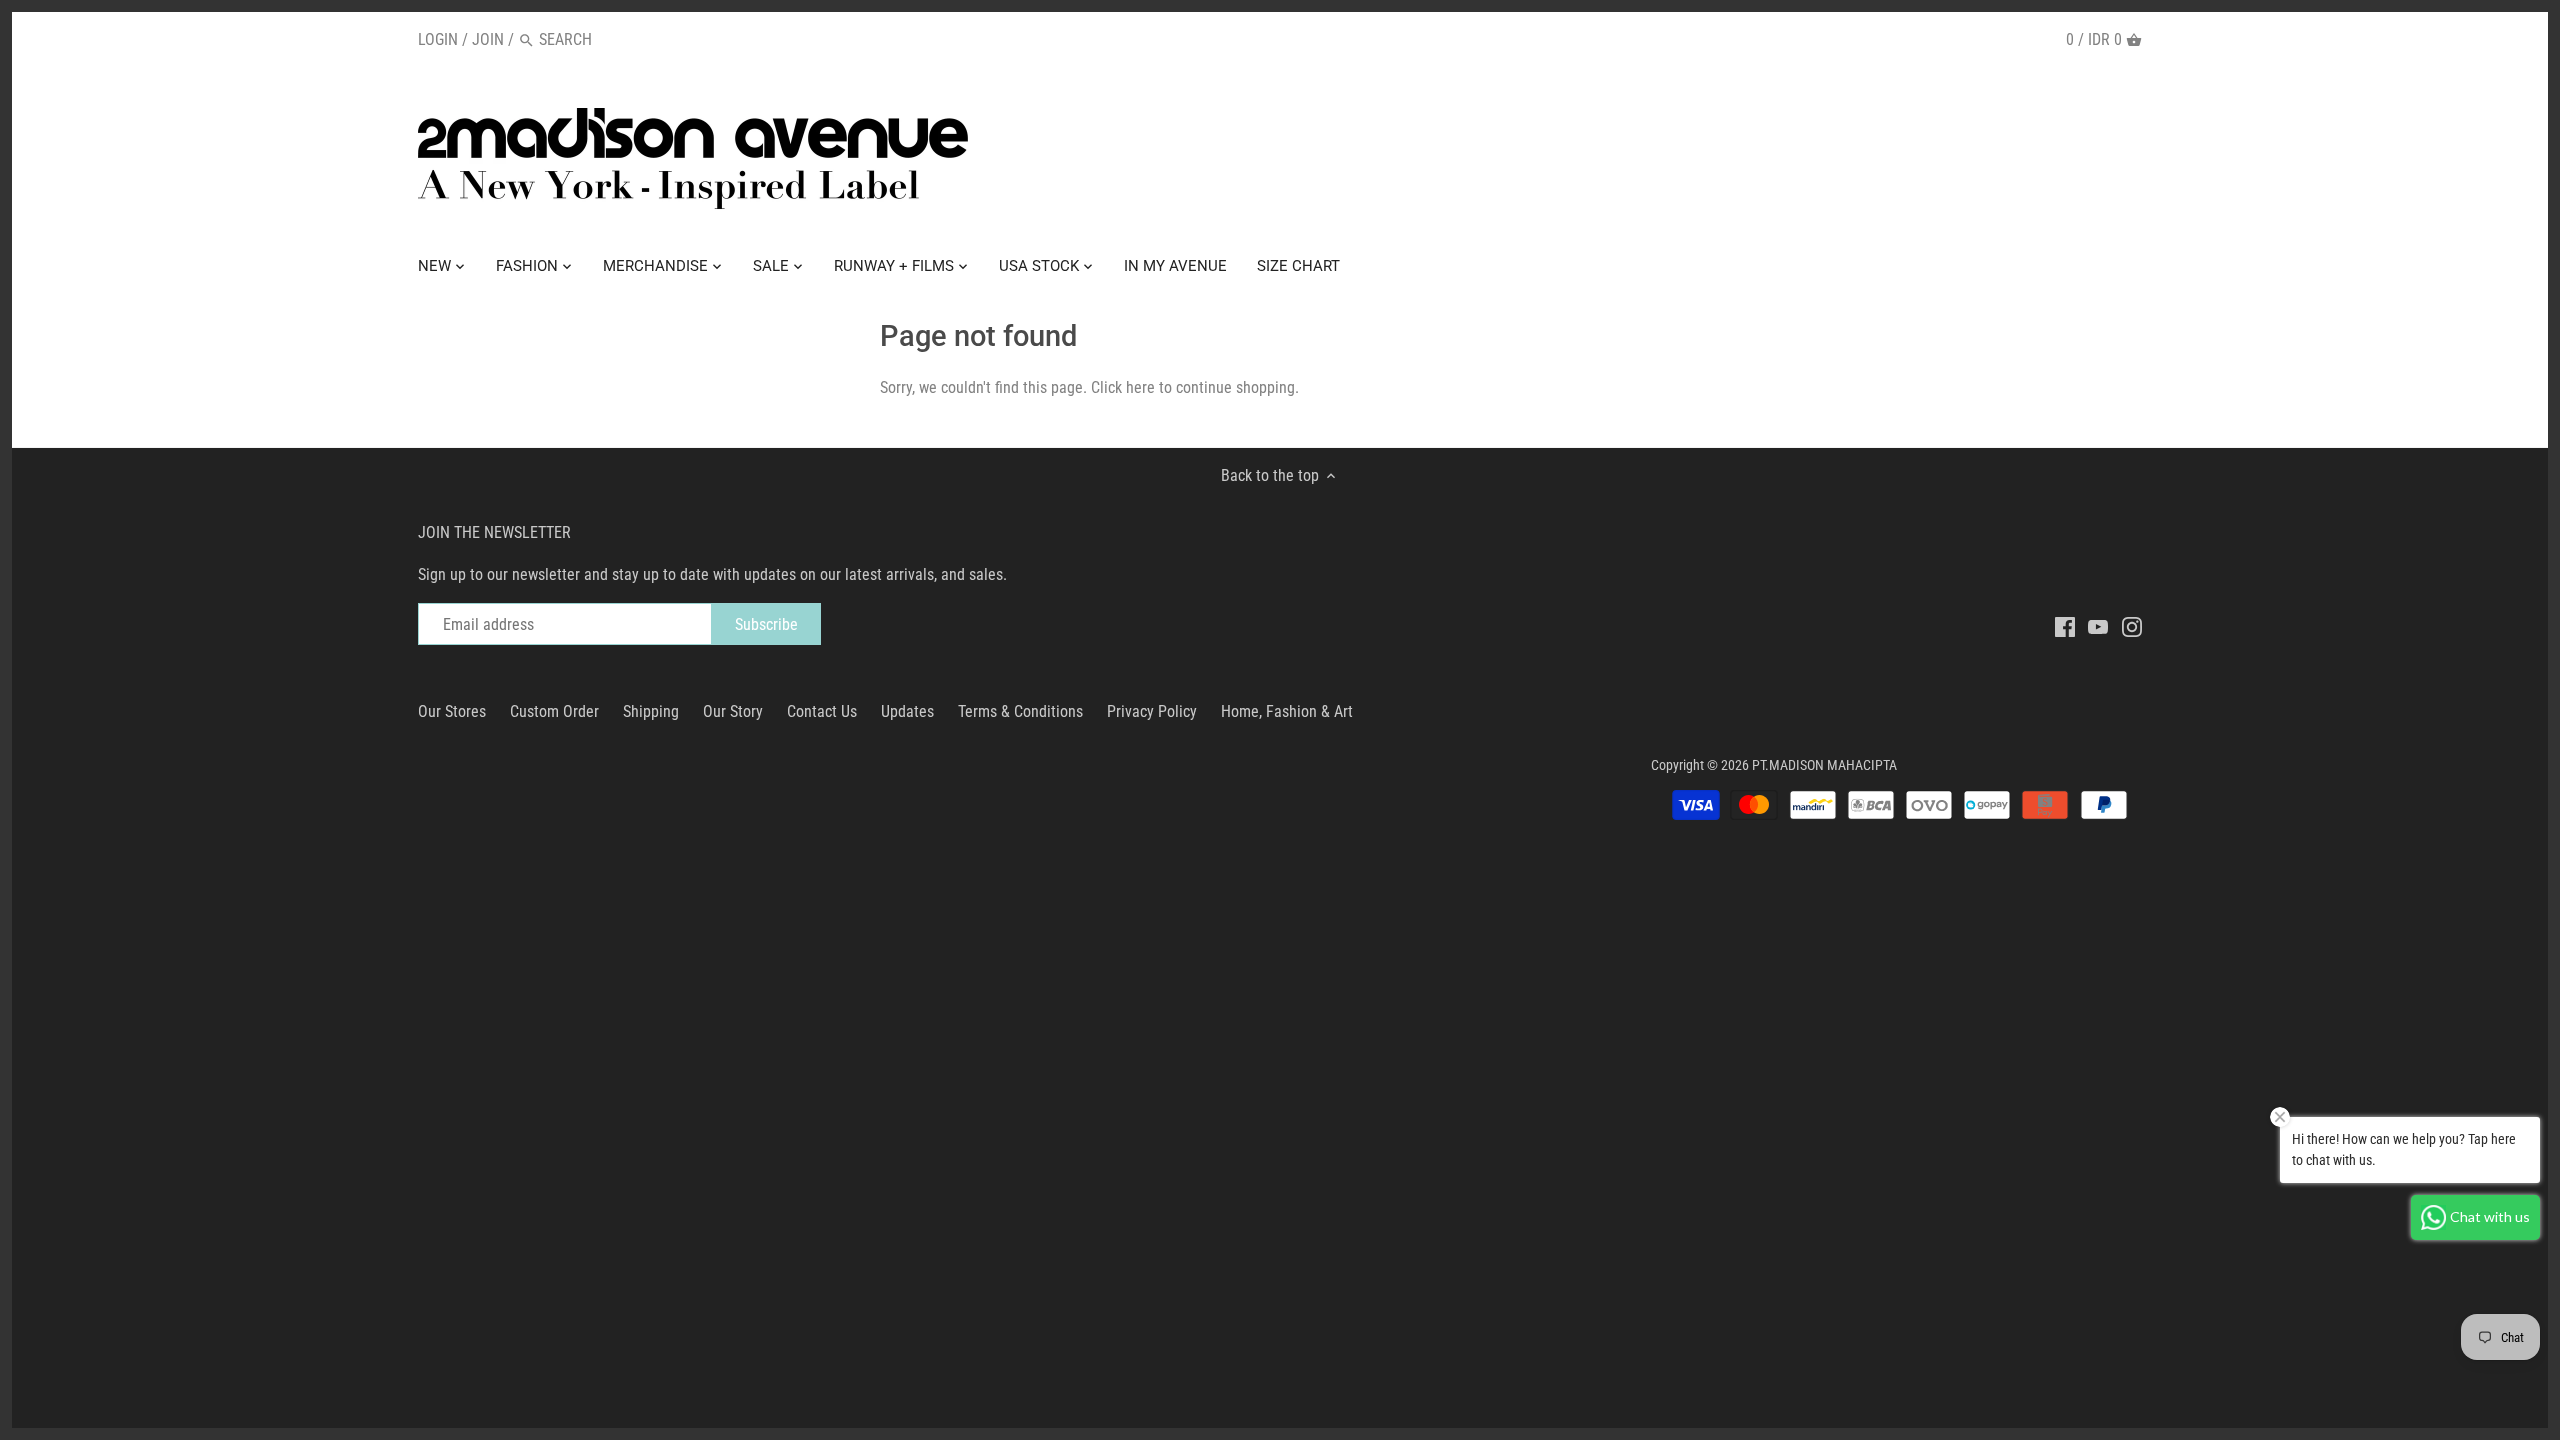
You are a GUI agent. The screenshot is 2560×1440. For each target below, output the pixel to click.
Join (488, 39)
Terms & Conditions (1020, 711)
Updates (907, 711)
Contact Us (822, 711)
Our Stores (452, 711)
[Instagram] (2132, 626)
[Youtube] (2098, 626)
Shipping (651, 711)
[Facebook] (2065, 626)
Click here (1123, 387)
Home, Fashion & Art (1287, 711)
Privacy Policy (1152, 711)
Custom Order (554, 711)
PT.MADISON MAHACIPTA (1824, 765)
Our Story (733, 711)
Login (438, 39)
